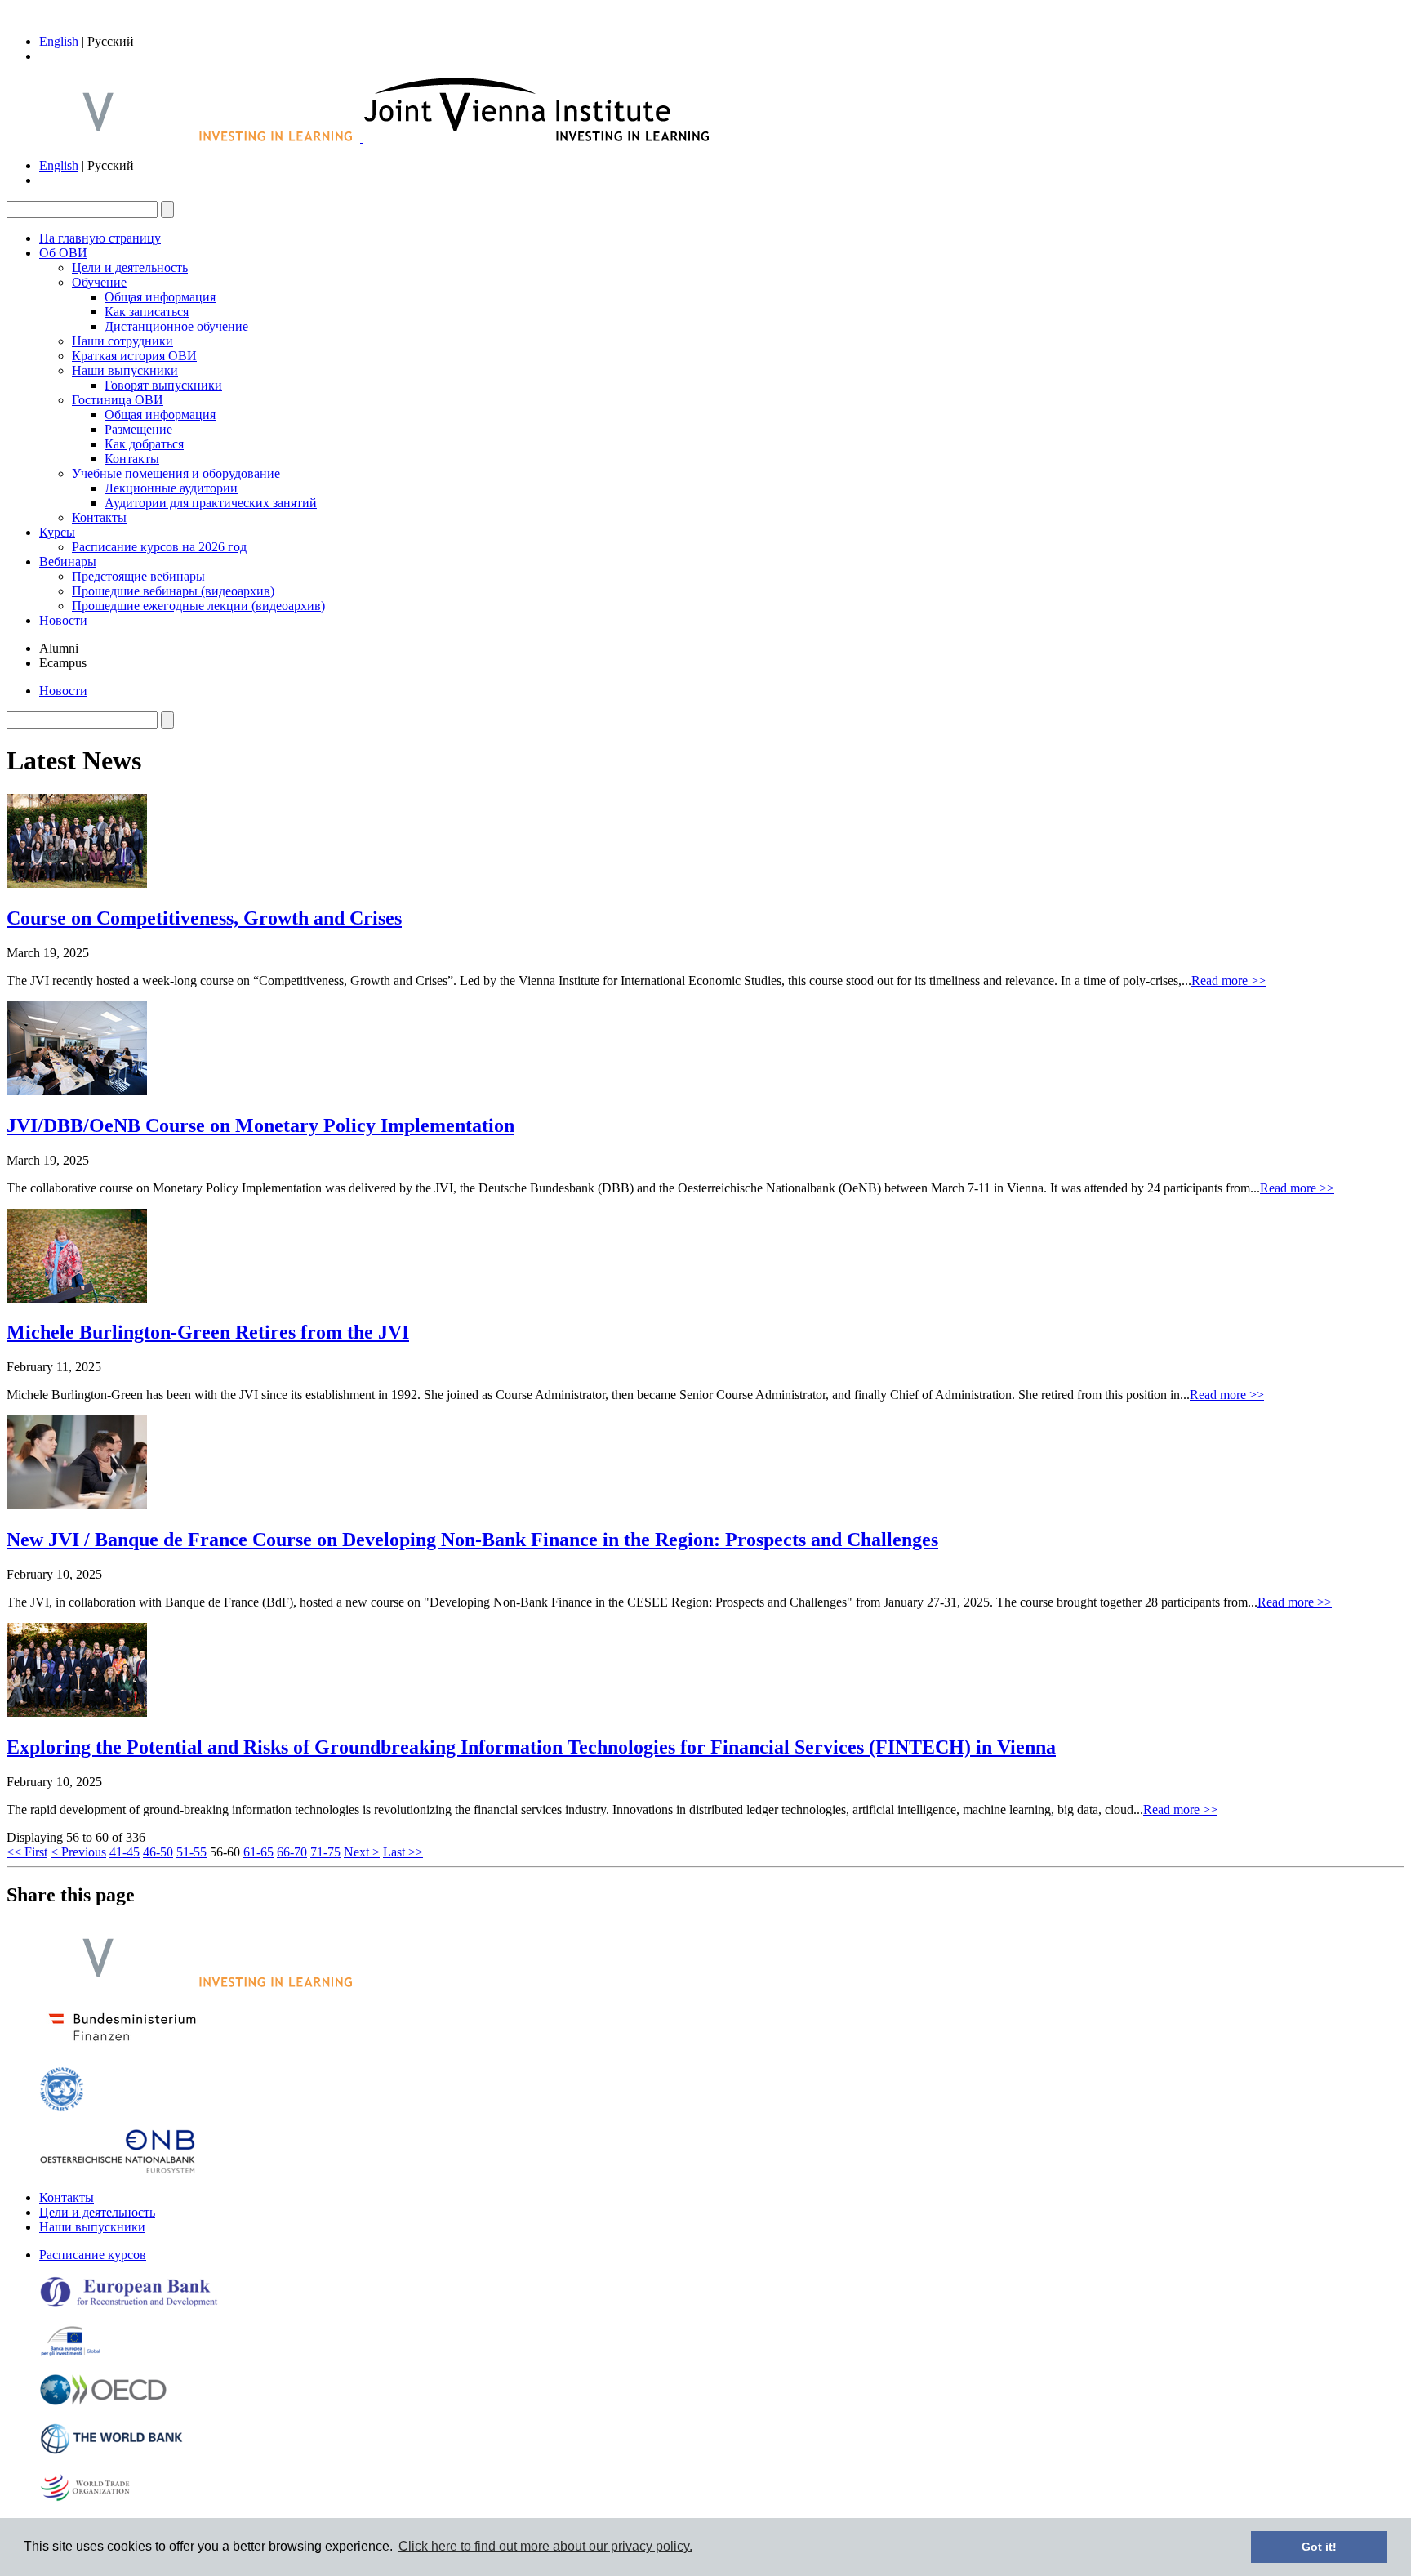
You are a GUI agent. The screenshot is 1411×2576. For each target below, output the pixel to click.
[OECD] (103, 2402)
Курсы (57, 532)
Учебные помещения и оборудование (176, 473)
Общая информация (160, 297)
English (59, 41)
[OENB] (118, 2170)
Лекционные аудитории (171, 488)
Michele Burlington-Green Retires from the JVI (208, 1332)
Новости (63, 620)
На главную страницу (100, 238)
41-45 (125, 1852)
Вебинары (68, 562)
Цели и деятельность (130, 267)
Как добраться (144, 444)
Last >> (403, 1852)
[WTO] (86, 2500)
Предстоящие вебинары (138, 576)
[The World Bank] (112, 2451)
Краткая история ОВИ (134, 356)
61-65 (258, 1852)
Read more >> (1229, 980)
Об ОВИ (63, 253)
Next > (362, 1852)
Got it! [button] (1319, 2547)
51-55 (191, 1852)
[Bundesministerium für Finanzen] (122, 2046)
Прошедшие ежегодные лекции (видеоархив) (198, 606)
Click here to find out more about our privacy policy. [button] (545, 2546)
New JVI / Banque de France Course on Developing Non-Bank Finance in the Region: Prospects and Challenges (472, 1540)
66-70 (292, 1852)
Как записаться (147, 312)
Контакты (132, 459)
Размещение (138, 429)
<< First (27, 1852)
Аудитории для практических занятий (211, 503)
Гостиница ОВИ (118, 400)
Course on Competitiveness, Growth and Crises (204, 918)
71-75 (325, 1852)
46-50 (158, 1852)
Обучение (99, 282)
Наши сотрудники (122, 341)
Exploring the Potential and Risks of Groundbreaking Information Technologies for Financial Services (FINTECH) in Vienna (531, 1747)
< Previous (78, 1852)
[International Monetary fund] (62, 2108)
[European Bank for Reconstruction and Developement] (129, 2304)
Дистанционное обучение (176, 326)
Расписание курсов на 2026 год (159, 547)
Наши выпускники (125, 370)
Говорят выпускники (163, 385)
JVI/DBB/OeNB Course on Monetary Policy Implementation (260, 1125)
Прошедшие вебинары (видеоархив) (173, 591)
